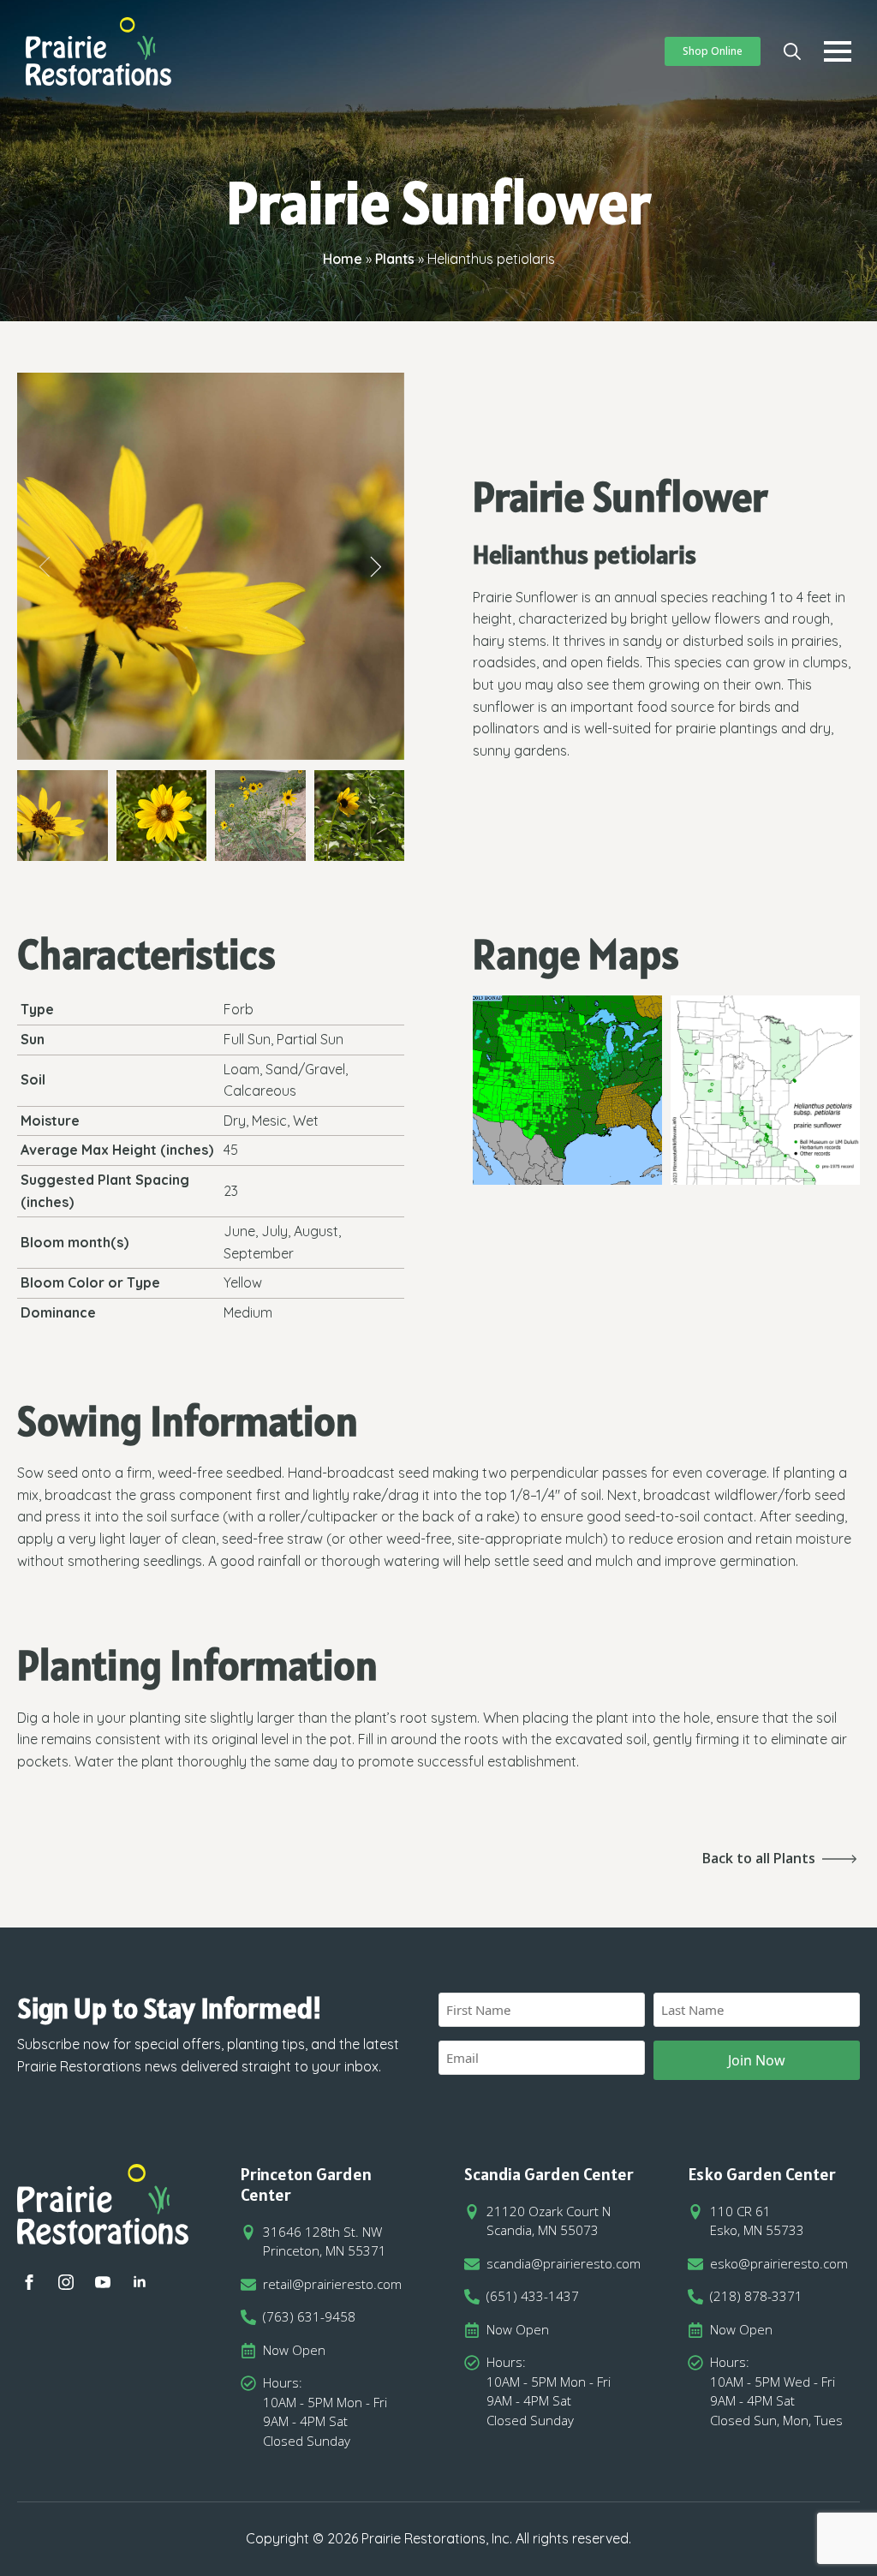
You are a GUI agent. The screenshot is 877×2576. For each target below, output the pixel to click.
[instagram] (66, 2282)
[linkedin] (140, 2282)
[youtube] (103, 2282)
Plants (395, 259)
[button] (45, 567)
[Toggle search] (792, 51)
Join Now (757, 2060)
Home (343, 259)
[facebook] (29, 2282)
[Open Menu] (838, 51)
